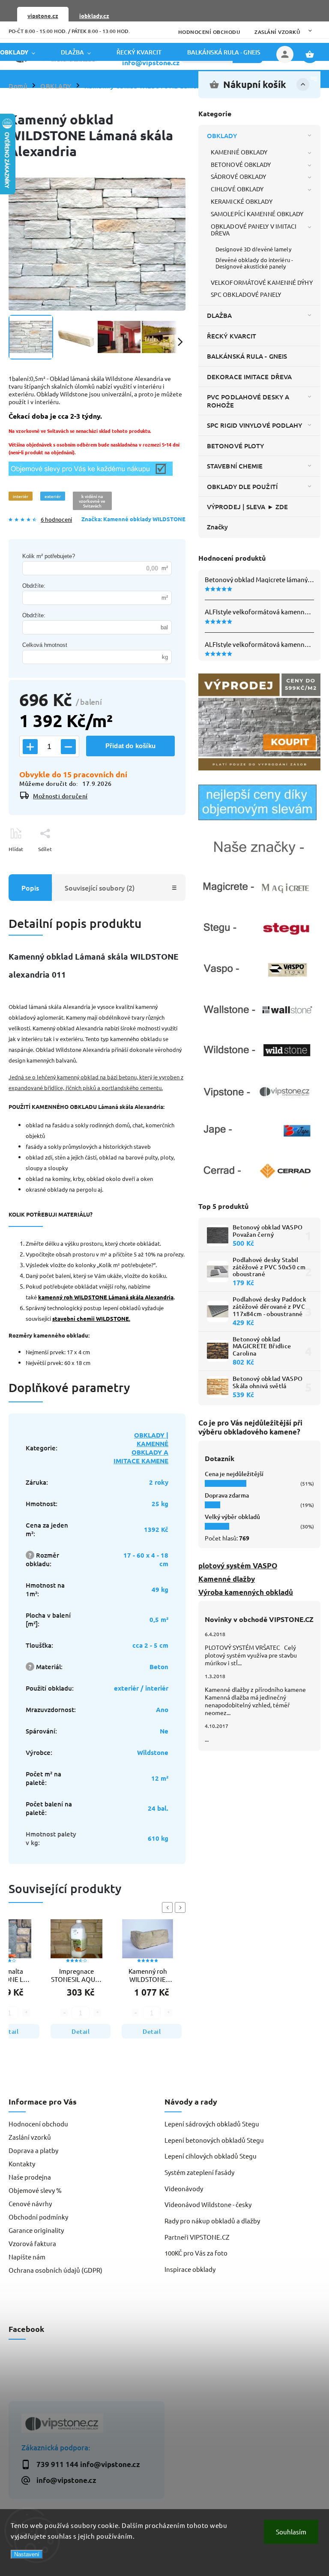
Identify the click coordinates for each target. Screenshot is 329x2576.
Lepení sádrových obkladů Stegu (212, 2124)
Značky (218, 527)
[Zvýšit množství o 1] (30, 747)
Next (182, 1907)
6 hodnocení (56, 520)
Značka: (133, 519)
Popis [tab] (30, 888)
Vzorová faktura (32, 2243)
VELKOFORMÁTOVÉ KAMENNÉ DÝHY (262, 282)
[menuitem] (24, 52)
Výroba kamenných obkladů (246, 1592)
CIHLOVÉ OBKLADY (237, 189)
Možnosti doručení (60, 796)
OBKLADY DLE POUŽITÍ (242, 486)
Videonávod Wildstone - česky (208, 2204)
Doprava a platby (33, 2150)
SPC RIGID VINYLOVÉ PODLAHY (255, 425)
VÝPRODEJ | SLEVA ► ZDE (247, 507)
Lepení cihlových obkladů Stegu (211, 2156)
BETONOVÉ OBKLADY (241, 164)
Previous (169, 1907)
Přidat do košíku (130, 746)
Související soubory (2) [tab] (100, 888)
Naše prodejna (30, 2177)
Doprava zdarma (227, 1495)
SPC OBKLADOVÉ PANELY (246, 294)
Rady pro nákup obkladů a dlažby (212, 2221)
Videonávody (184, 2188)
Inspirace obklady (190, 2269)
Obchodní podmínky (38, 2217)
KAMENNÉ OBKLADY (239, 152)
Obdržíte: (34, 586)
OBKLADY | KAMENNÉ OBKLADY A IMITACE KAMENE (141, 1448)
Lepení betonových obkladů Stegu (214, 2140)
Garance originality (36, 2230)
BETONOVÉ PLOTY (235, 446)
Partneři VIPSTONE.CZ (197, 2237)
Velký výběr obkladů (232, 1517)
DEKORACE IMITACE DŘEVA (249, 377)
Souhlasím (291, 2532)
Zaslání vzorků (277, 32)
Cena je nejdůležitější (234, 1474)
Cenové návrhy (30, 2203)
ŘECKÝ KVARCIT (232, 336)
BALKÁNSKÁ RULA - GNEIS (247, 356)
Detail (81, 2031)
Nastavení (27, 2554)
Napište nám (27, 2257)
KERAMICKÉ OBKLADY (242, 201)
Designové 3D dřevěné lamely (253, 249)
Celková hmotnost (45, 645)
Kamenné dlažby (227, 1579)
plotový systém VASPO (238, 1566)
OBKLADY (222, 136)
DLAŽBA (220, 315)
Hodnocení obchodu (209, 32)
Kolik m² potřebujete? (49, 556)
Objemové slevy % (35, 2190)
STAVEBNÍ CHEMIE (235, 466)
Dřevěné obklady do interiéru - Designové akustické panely (254, 263)
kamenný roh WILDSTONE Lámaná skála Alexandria (106, 1297)
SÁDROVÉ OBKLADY (239, 176)
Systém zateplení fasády (199, 2172)
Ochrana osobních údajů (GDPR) (55, 2270)
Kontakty (22, 2164)
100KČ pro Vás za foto (196, 2253)
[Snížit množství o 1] (68, 747)
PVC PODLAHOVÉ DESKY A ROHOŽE (248, 401)
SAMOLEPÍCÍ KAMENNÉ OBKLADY (257, 214)
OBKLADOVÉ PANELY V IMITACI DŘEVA (254, 230)
